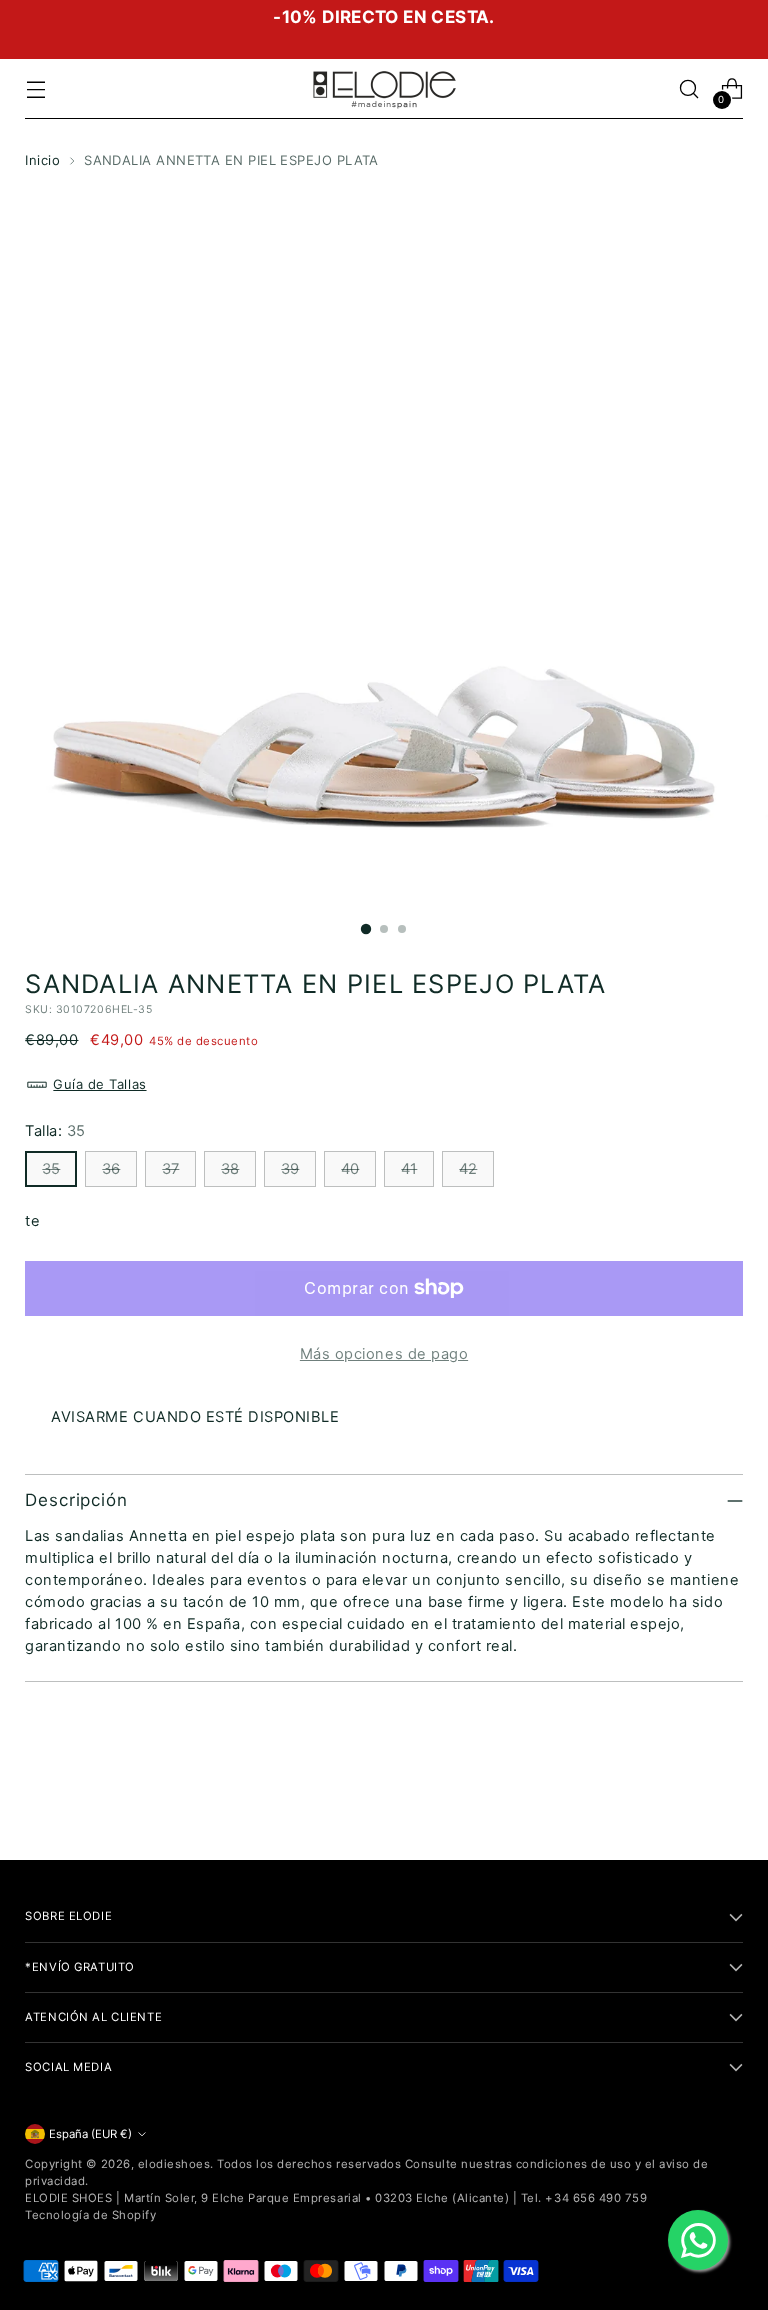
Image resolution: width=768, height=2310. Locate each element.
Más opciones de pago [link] (384, 1354)
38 (230, 1169)
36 (111, 1169)
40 (350, 1169)
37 (170, 1169)
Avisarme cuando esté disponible (195, 1417)
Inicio (42, 160)
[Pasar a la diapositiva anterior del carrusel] (680, 1792)
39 (290, 1169)
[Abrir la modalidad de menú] (35, 89)
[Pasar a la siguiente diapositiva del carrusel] (726, 1791)
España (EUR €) (90, 2134)
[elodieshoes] (384, 89)
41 (409, 1169)
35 (51, 1169)
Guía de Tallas (99, 1084)
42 (468, 1169)
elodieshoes (174, 2164)
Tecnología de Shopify (90, 2215)
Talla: (55, 1131)
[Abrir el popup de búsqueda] (689, 89)
